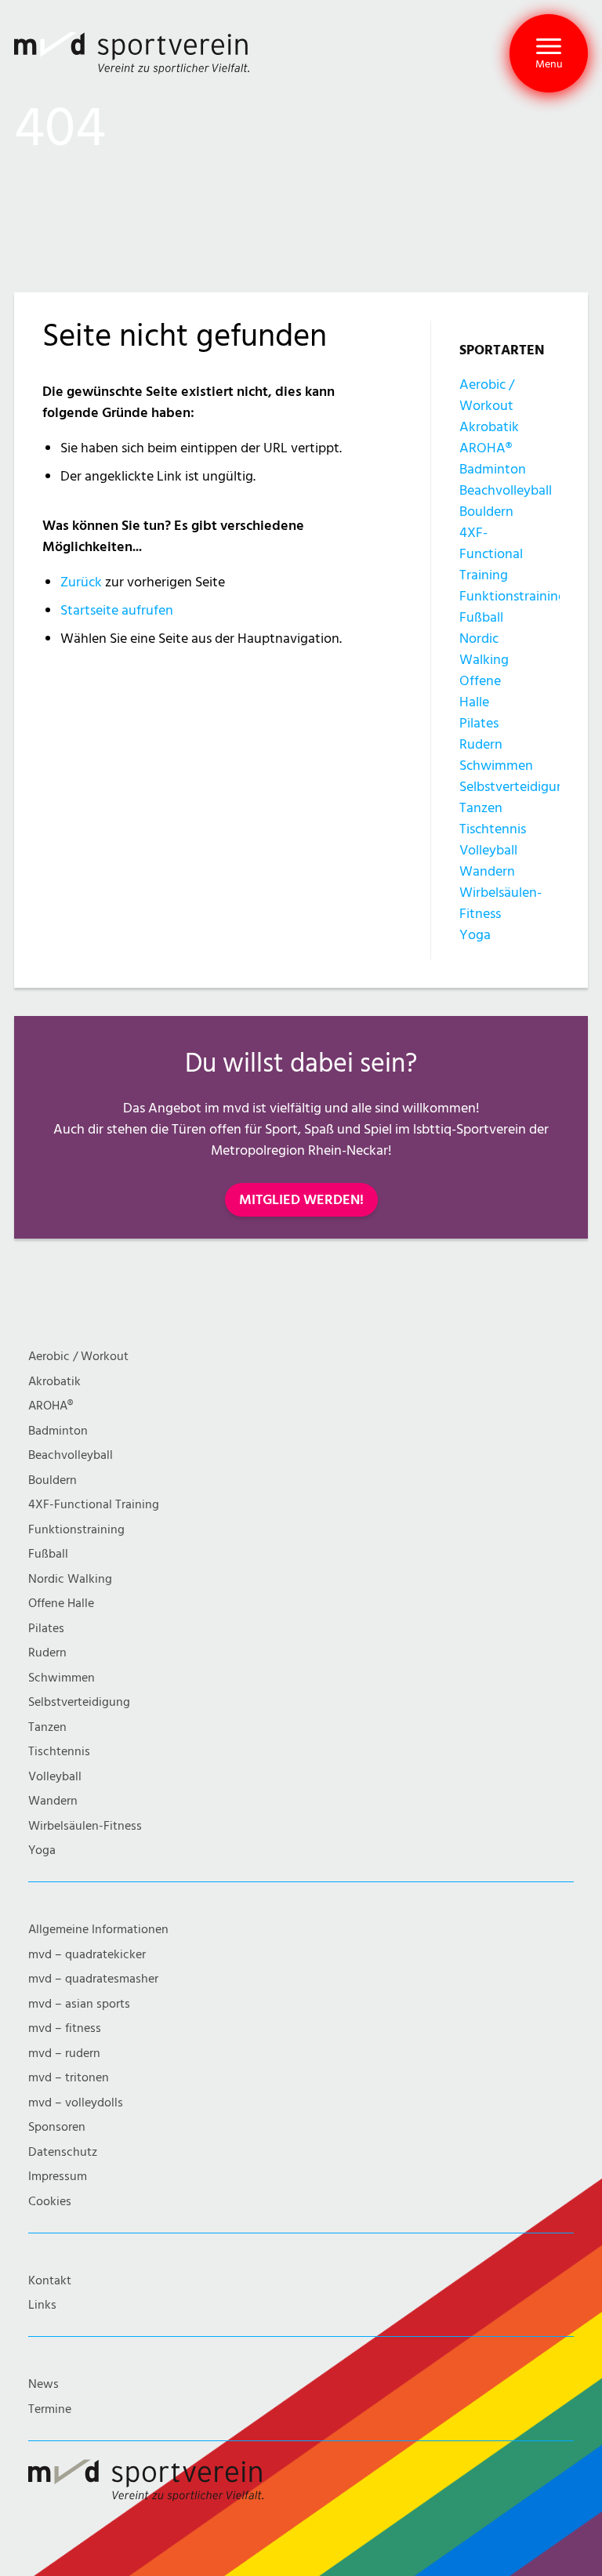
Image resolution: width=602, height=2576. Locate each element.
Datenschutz (63, 2152)
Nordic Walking (70, 1579)
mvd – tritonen (69, 2078)
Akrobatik (489, 427)
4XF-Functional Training (491, 554)
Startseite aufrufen (117, 610)
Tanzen (481, 808)
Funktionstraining (513, 596)
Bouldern (486, 512)
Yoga (475, 935)
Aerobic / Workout (78, 1357)
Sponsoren (57, 2127)
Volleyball (488, 850)
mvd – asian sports (79, 2004)
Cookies (50, 2202)
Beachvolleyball (506, 490)
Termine (50, 2409)
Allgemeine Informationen (98, 1930)
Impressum (58, 2177)
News (44, 2384)
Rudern (481, 744)
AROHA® (486, 448)
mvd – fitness (65, 2028)
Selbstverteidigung (516, 787)
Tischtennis (493, 829)
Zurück (81, 582)
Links (42, 2305)
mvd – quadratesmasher (93, 1979)
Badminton (493, 469)
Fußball (481, 617)
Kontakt (50, 2281)
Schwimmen (496, 766)
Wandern (487, 871)
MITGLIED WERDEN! (301, 1200)
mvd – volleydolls (76, 2103)
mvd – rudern (64, 2054)
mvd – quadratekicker (87, 1955)
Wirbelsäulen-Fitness (85, 1826)
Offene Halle (61, 1604)
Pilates (479, 723)
